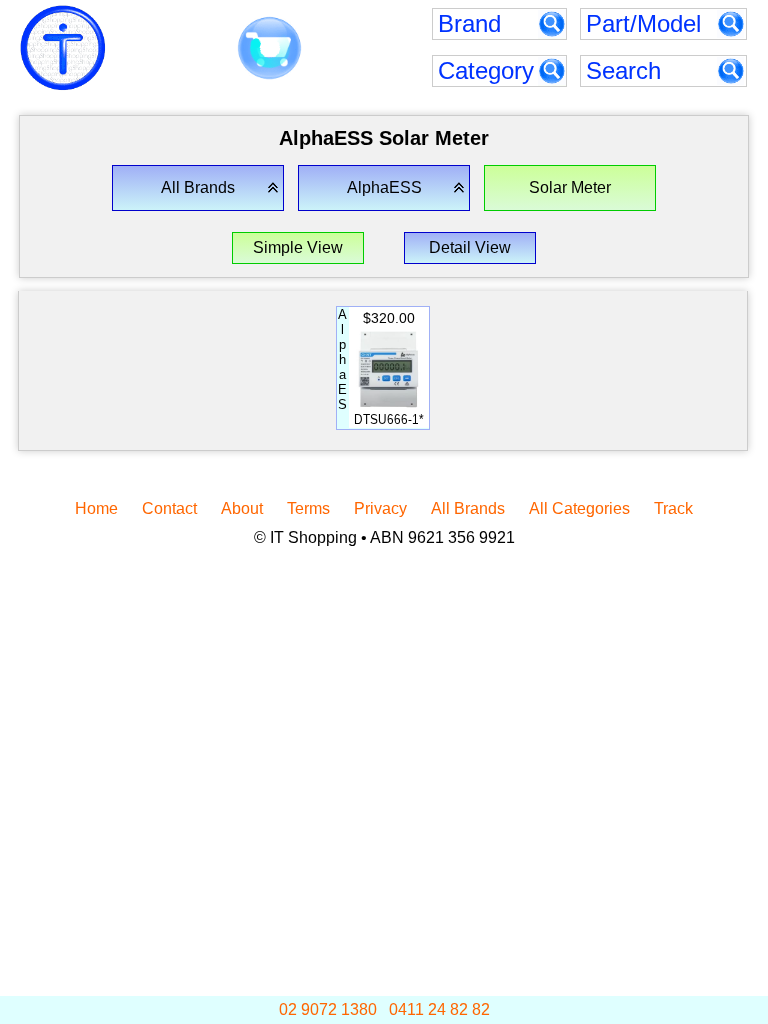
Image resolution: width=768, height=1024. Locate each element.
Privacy (380, 508)
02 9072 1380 (328, 1009)
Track (673, 508)
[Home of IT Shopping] (63, 48)
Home (96, 508)
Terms (308, 508)
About (242, 508)
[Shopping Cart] (269, 49)
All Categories (579, 508)
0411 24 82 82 (439, 1009)
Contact (169, 508)
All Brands (468, 508)
